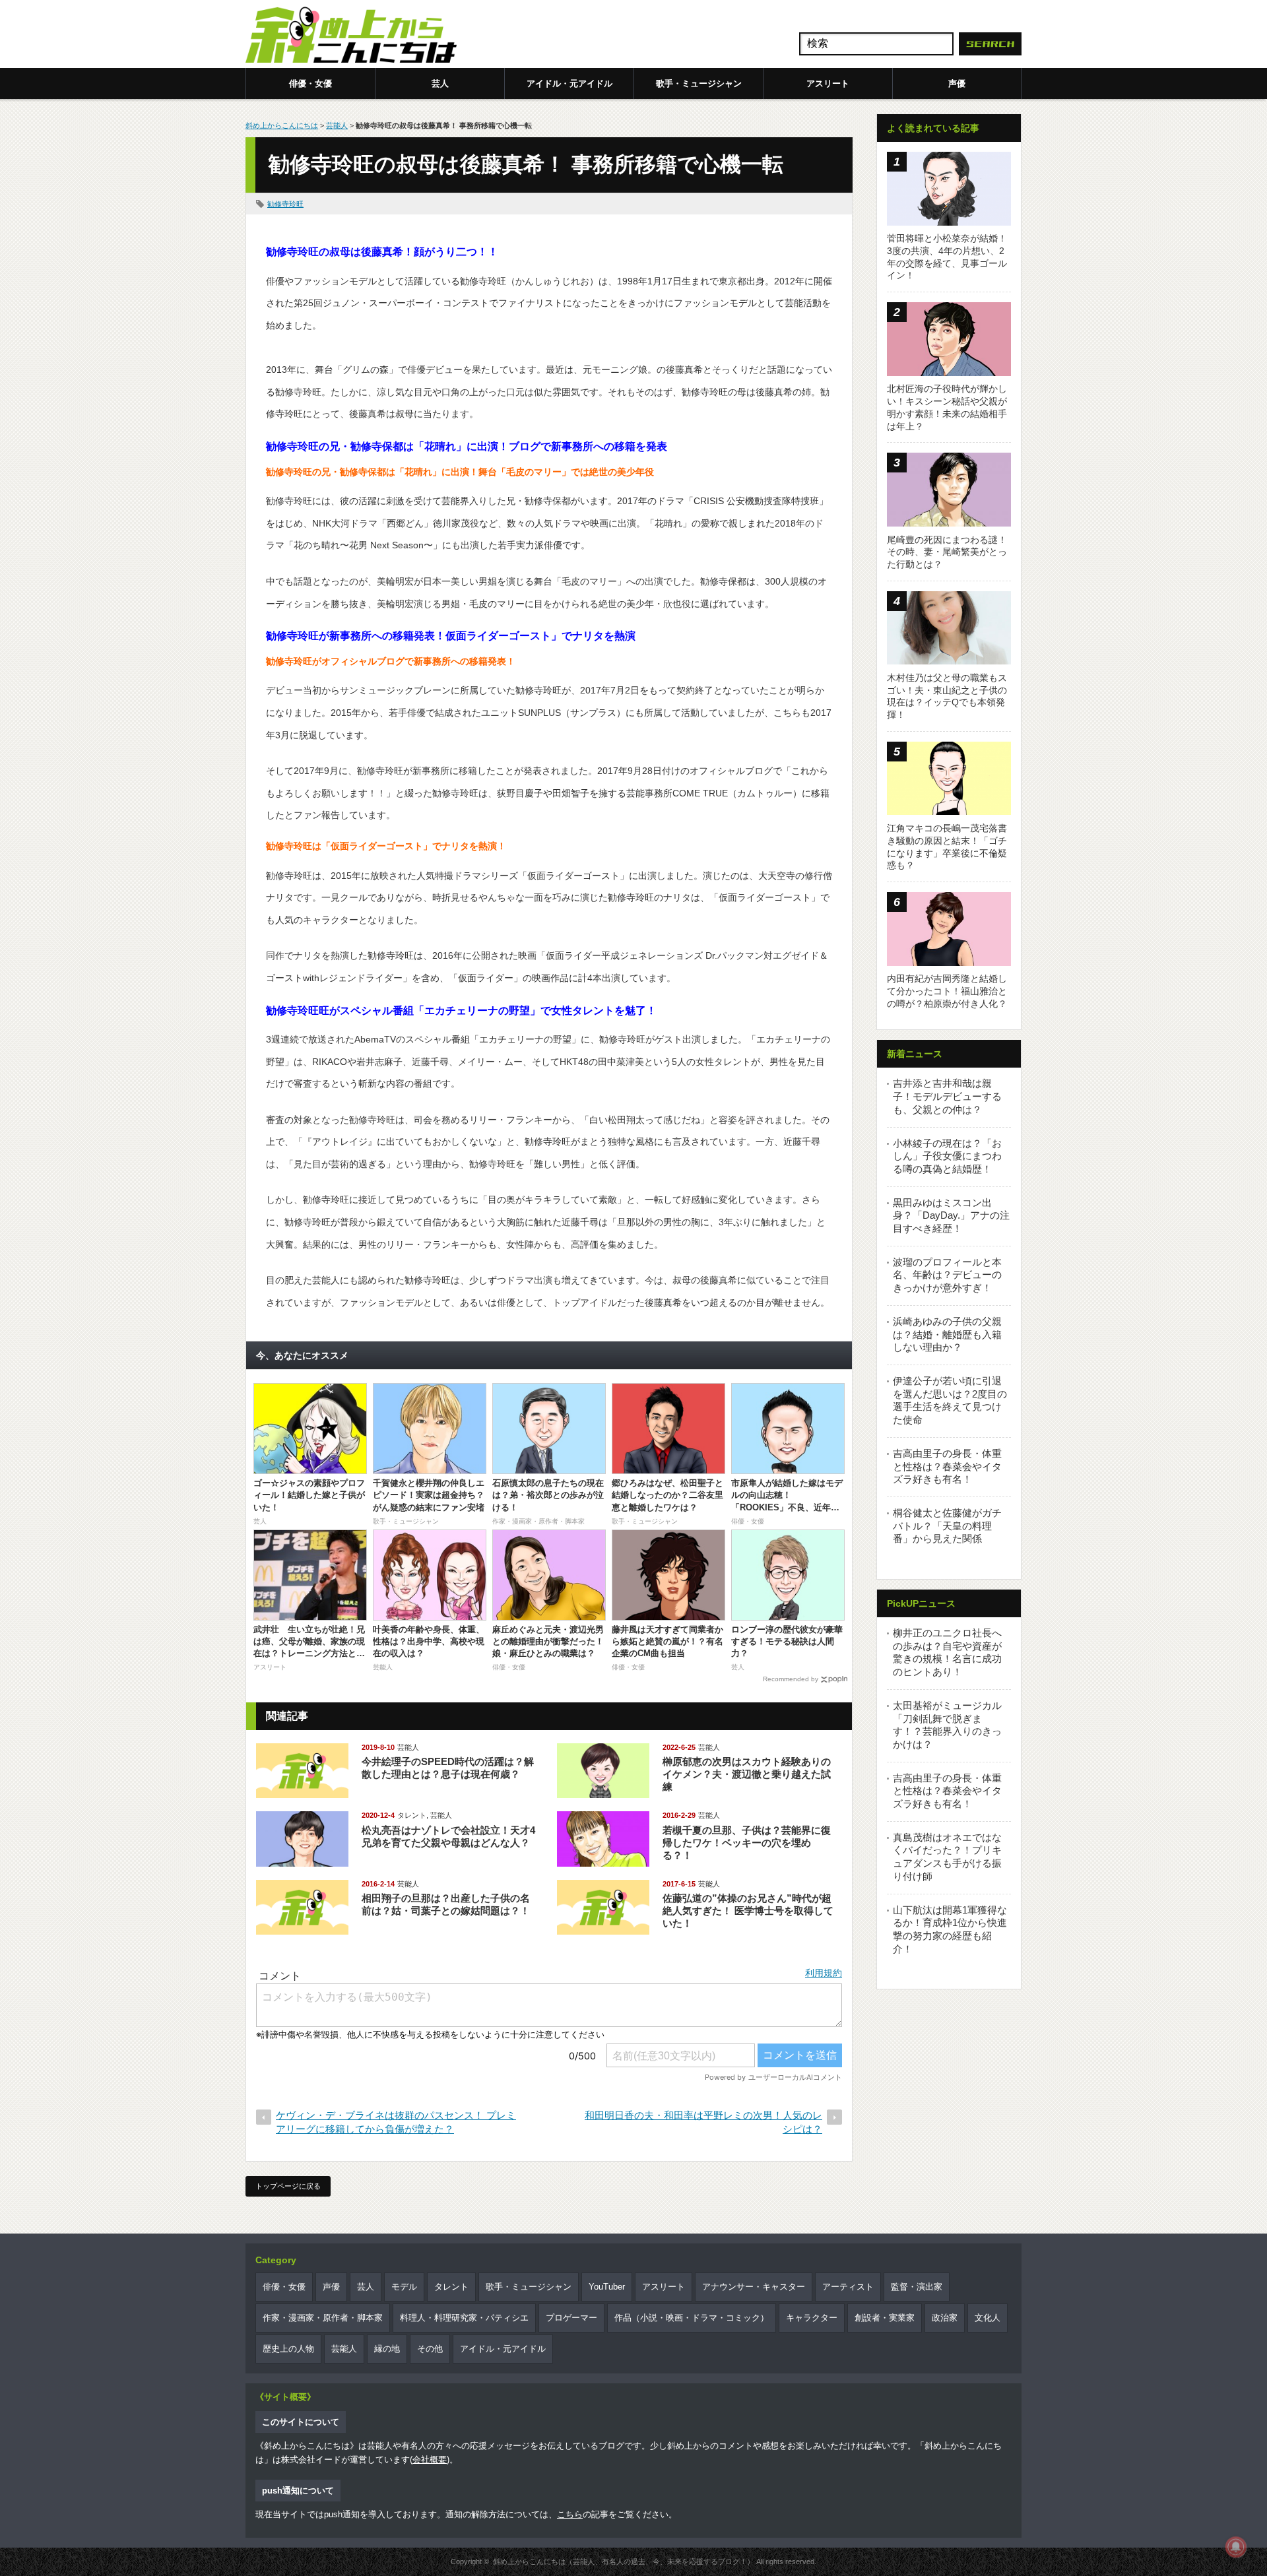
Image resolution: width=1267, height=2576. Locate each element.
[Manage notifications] (1236, 2547)
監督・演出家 (917, 2287)
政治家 (945, 2318)
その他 (430, 2349)
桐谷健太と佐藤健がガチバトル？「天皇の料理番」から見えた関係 (947, 1526)
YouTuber (607, 2287)
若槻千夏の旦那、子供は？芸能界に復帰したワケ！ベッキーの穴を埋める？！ (747, 1843)
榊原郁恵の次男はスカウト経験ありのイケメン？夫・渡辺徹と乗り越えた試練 (747, 1774)
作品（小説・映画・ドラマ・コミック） (692, 2318)
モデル (404, 2287)
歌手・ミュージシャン (699, 83)
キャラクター (812, 2318)
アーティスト (848, 2287)
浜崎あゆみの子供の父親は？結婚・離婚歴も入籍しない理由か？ (947, 1334)
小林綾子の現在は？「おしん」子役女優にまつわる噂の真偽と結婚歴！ (947, 1156)
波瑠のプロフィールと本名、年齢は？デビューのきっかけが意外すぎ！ (947, 1275)
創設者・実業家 (885, 2318)
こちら (570, 2514)
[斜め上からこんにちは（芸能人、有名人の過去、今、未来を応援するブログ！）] (351, 36)
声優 (957, 83)
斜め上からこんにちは (282, 125)
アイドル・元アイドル (569, 83)
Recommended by (791, 1679)
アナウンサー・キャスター (754, 2287)
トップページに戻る (288, 2186)
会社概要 (430, 2460)
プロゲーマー (571, 2318)
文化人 (988, 2318)
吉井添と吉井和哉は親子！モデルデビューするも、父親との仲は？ (947, 1096)
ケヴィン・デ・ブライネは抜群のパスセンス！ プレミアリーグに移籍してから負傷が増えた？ (396, 2122)
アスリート (828, 83)
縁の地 (387, 2349)
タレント (412, 1815)
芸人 (440, 83)
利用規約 (824, 1973)
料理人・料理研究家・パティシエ (464, 2318)
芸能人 (337, 125)
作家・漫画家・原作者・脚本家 (323, 2318)
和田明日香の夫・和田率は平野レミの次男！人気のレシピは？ (703, 2122)
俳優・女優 (310, 83)
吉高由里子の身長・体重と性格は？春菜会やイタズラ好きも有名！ (947, 1466)
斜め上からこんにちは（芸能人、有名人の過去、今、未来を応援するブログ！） (624, 2561)
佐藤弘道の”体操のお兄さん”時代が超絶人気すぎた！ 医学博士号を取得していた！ (748, 1911)
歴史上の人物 (288, 2349)
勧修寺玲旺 (285, 204)
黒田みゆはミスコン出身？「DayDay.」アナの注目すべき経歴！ (951, 1215)
